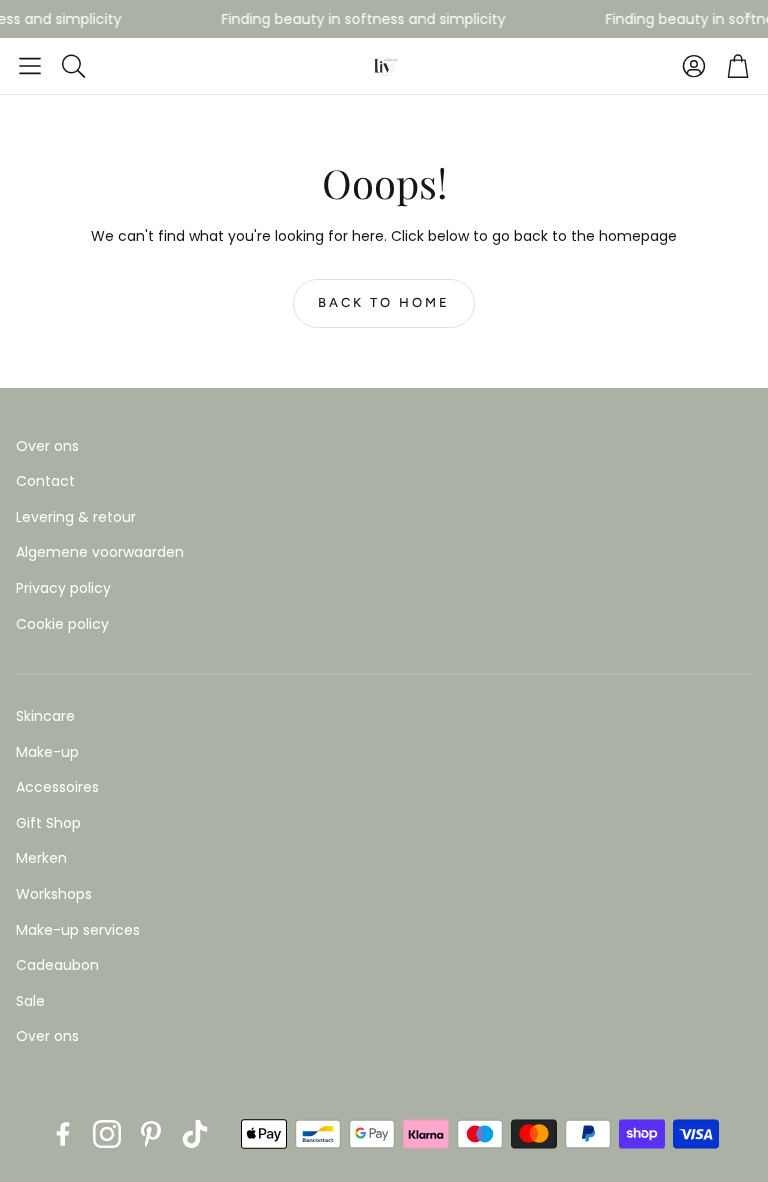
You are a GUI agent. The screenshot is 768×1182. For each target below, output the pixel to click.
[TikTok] (195, 1134)
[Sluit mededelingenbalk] (748, 15)
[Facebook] (63, 1134)
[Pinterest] (151, 1134)
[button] (30, 66)
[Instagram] (107, 1134)
